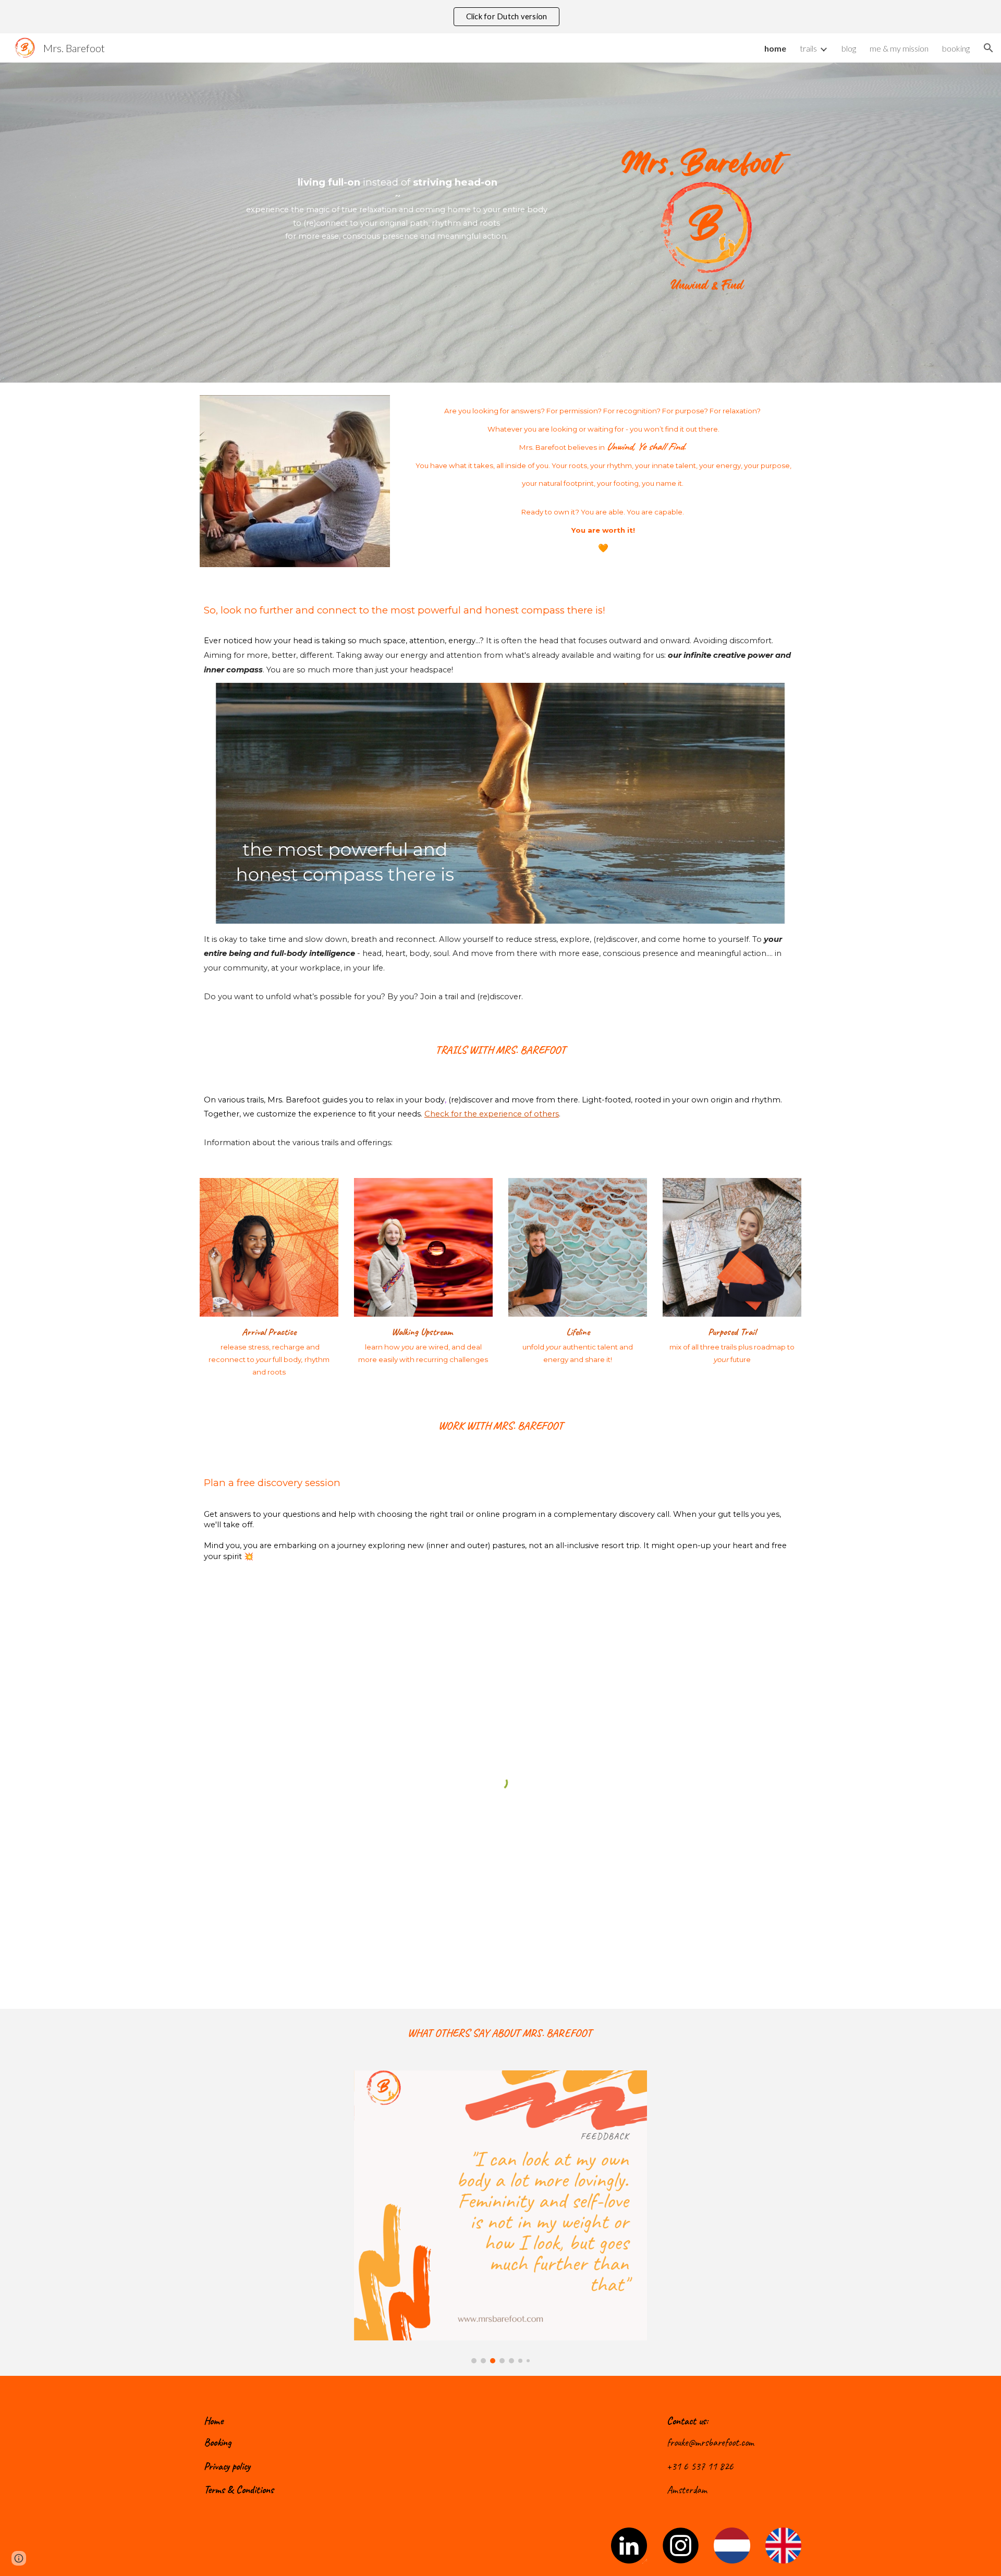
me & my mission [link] (899, 48)
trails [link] (808, 48)
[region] (500, 17)
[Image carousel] (500, 2217)
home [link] (775, 48)
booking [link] (956, 48)
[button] (988, 48)
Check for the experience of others (492, 1114)
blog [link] (849, 48)
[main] (398, 196)
